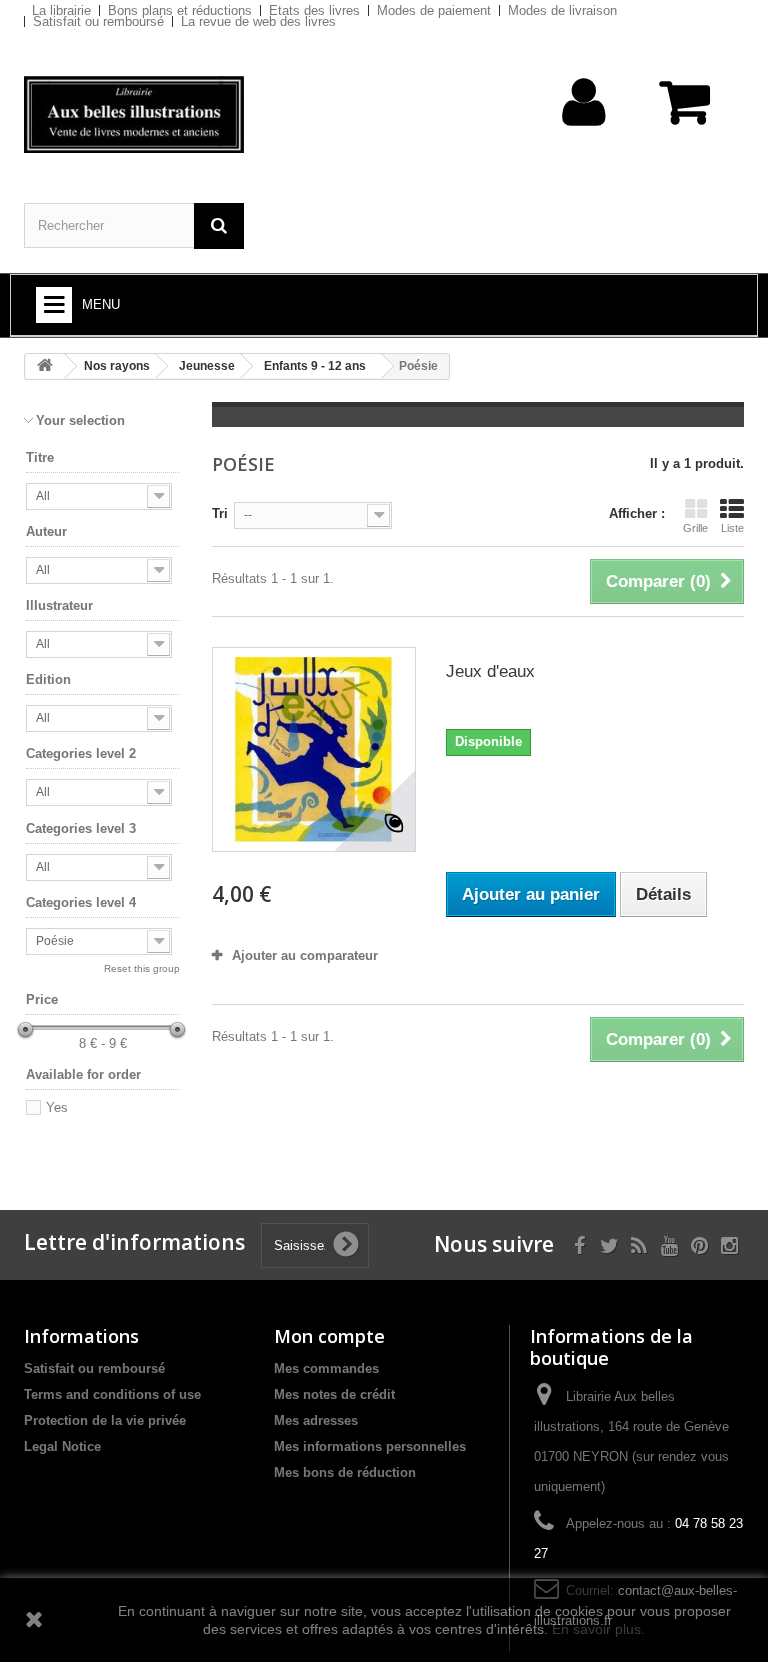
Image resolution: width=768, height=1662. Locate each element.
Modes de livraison (562, 10)
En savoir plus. (598, 1629)
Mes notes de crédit (334, 1394)
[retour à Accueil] (45, 366)
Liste (732, 528)
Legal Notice (62, 1446)
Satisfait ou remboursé (98, 21)
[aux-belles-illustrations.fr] (134, 114)
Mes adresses (316, 1420)
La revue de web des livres (258, 21)
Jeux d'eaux (490, 671)
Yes (57, 1107)
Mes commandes (326, 1368)
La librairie (61, 10)
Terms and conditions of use (112, 1394)
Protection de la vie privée (105, 1420)
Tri (220, 513)
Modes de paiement (434, 10)
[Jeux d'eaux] (314, 749)
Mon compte (329, 1336)
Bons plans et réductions (180, 10)
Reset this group (142, 968)
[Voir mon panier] (686, 112)
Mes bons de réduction (345, 1472)
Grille (695, 528)
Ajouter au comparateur (305, 955)
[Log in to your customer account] (584, 133)
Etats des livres (314, 10)
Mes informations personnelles (370, 1446)
